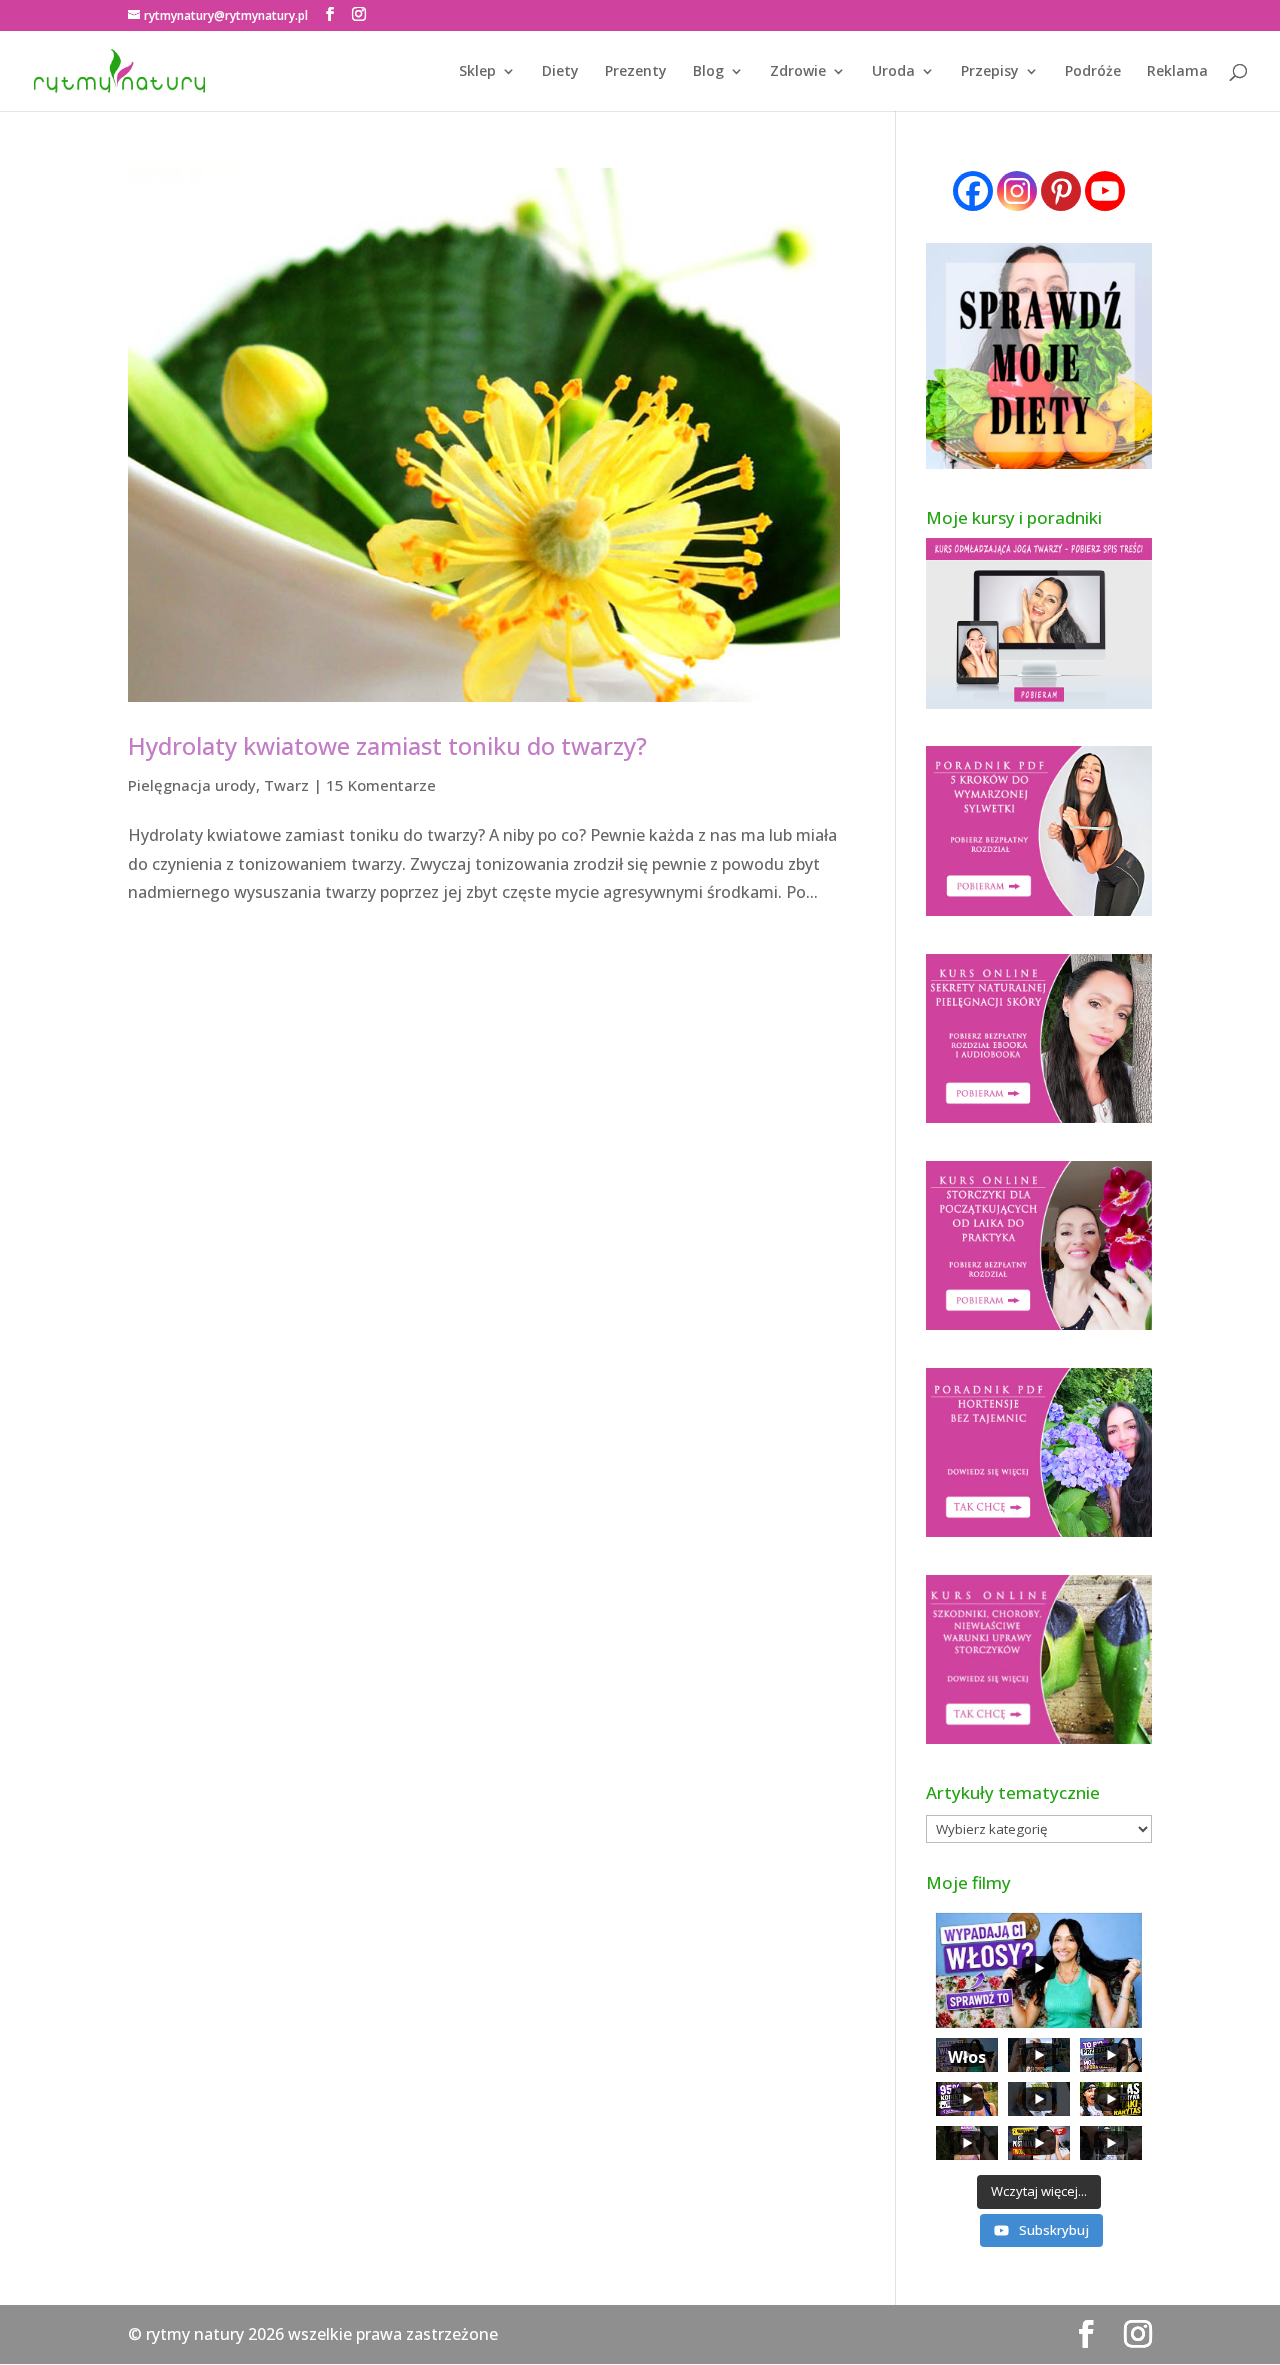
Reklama (1177, 72)
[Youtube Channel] (1105, 191)
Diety (560, 72)
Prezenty (636, 72)
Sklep (477, 72)
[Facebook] (973, 191)
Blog (708, 72)
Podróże (1093, 72)
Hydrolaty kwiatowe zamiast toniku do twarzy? (387, 745)
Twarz (286, 785)
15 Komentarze (381, 785)
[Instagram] (1017, 191)
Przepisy (990, 72)
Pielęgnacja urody (192, 785)
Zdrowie (798, 72)
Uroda (893, 72)
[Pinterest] (1061, 191)
